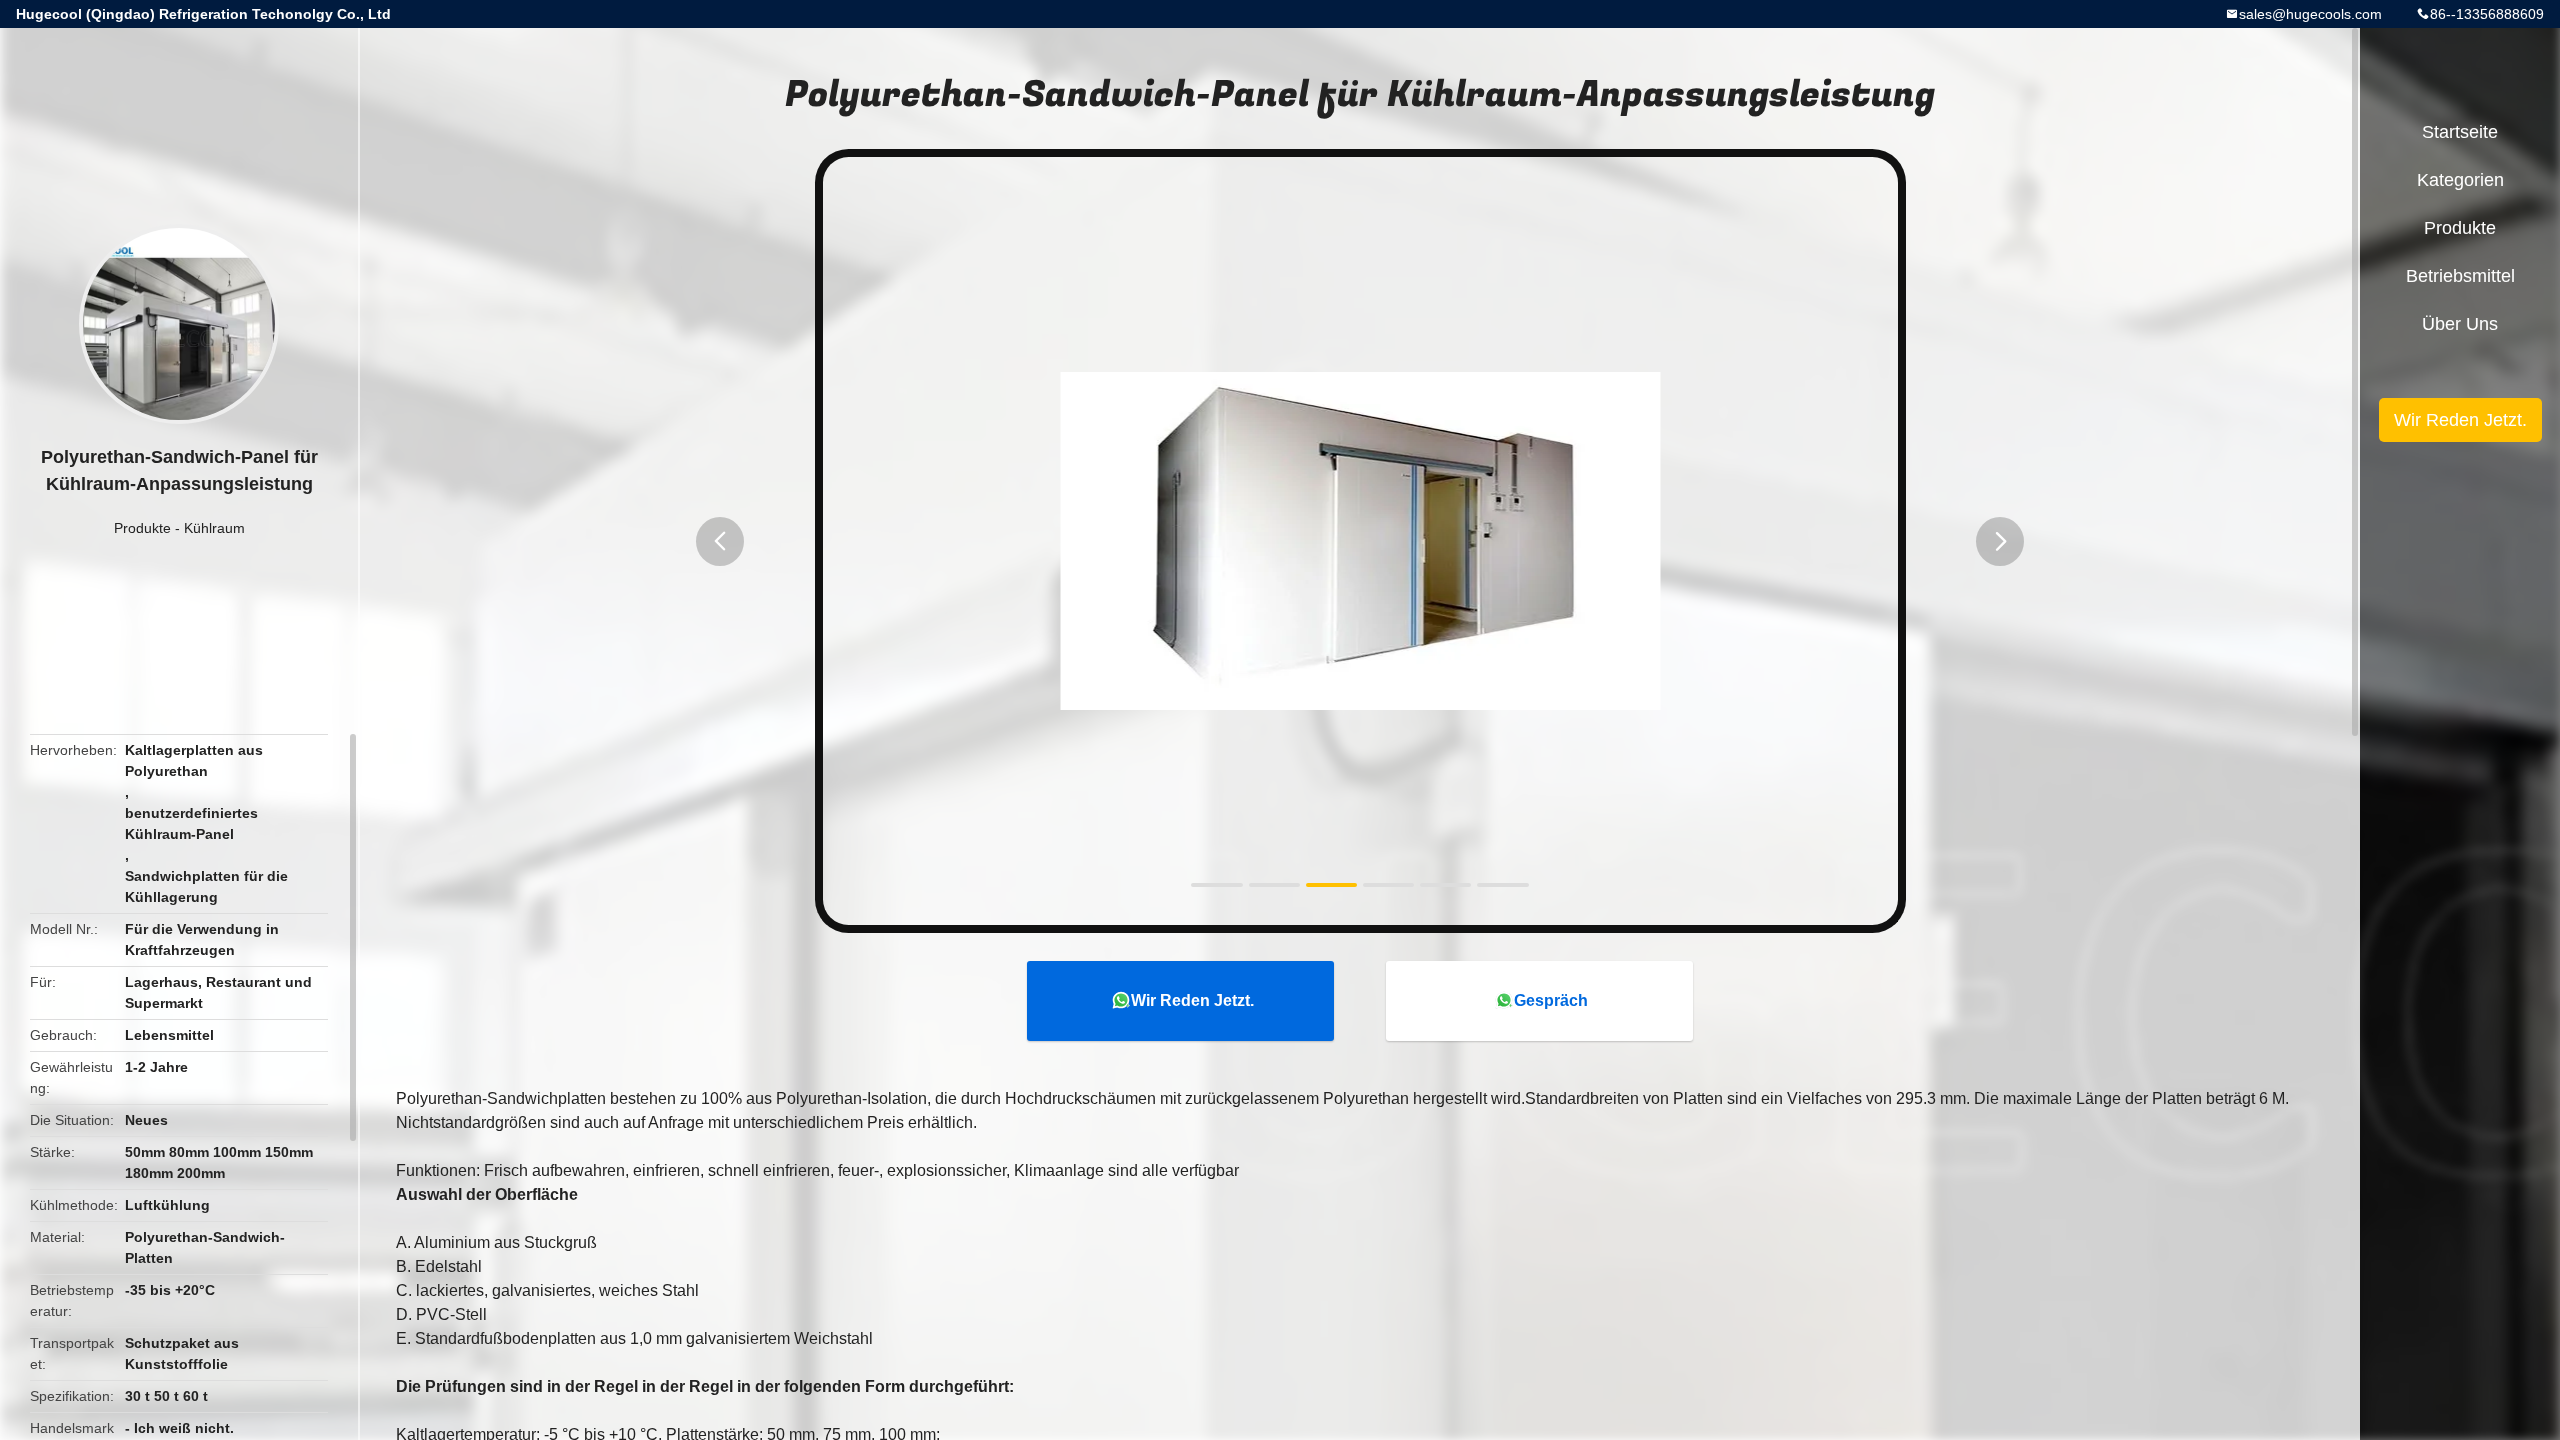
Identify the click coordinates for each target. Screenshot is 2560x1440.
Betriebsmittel (2460, 276)
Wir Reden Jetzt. (1192, 1000)
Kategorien (2460, 180)
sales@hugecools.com (2310, 14)
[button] (720, 541)
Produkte (142, 528)
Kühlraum (214, 528)
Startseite (2460, 132)
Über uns (2460, 324)
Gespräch (1551, 1000)
